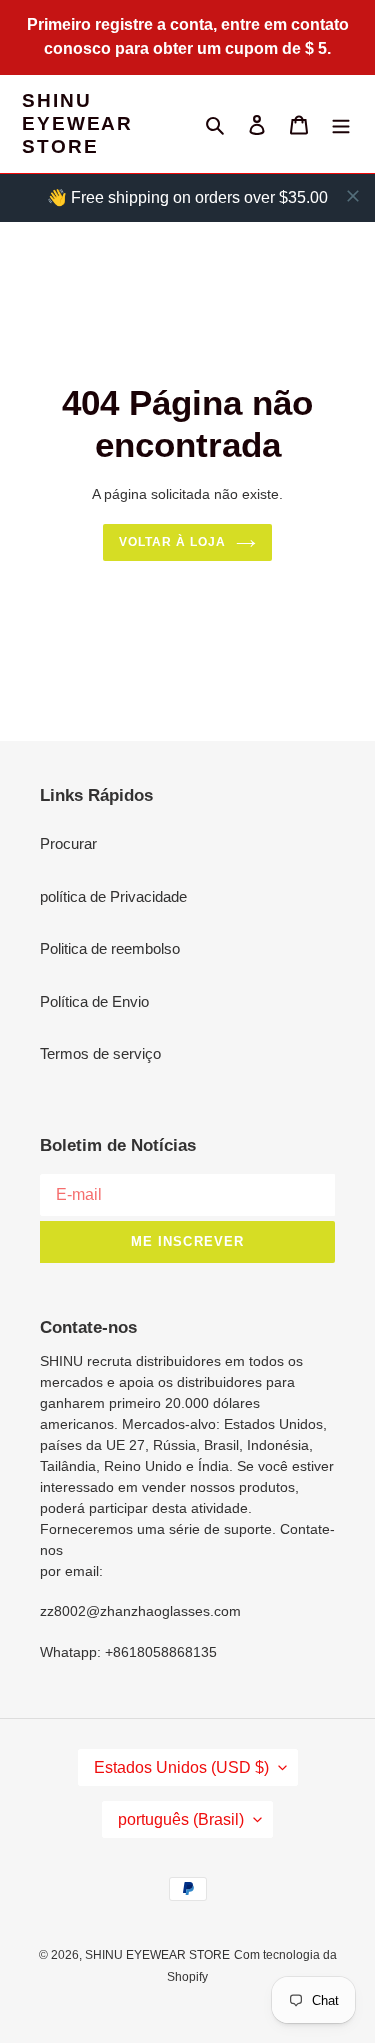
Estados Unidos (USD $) (181, 1767)
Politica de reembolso (110, 948)
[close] (353, 196)
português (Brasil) (181, 1819)
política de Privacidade (113, 896)
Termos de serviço (100, 1053)
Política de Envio (94, 1001)
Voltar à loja (172, 542)
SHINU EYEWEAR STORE (77, 123)
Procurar (68, 843)
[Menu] (341, 124)
